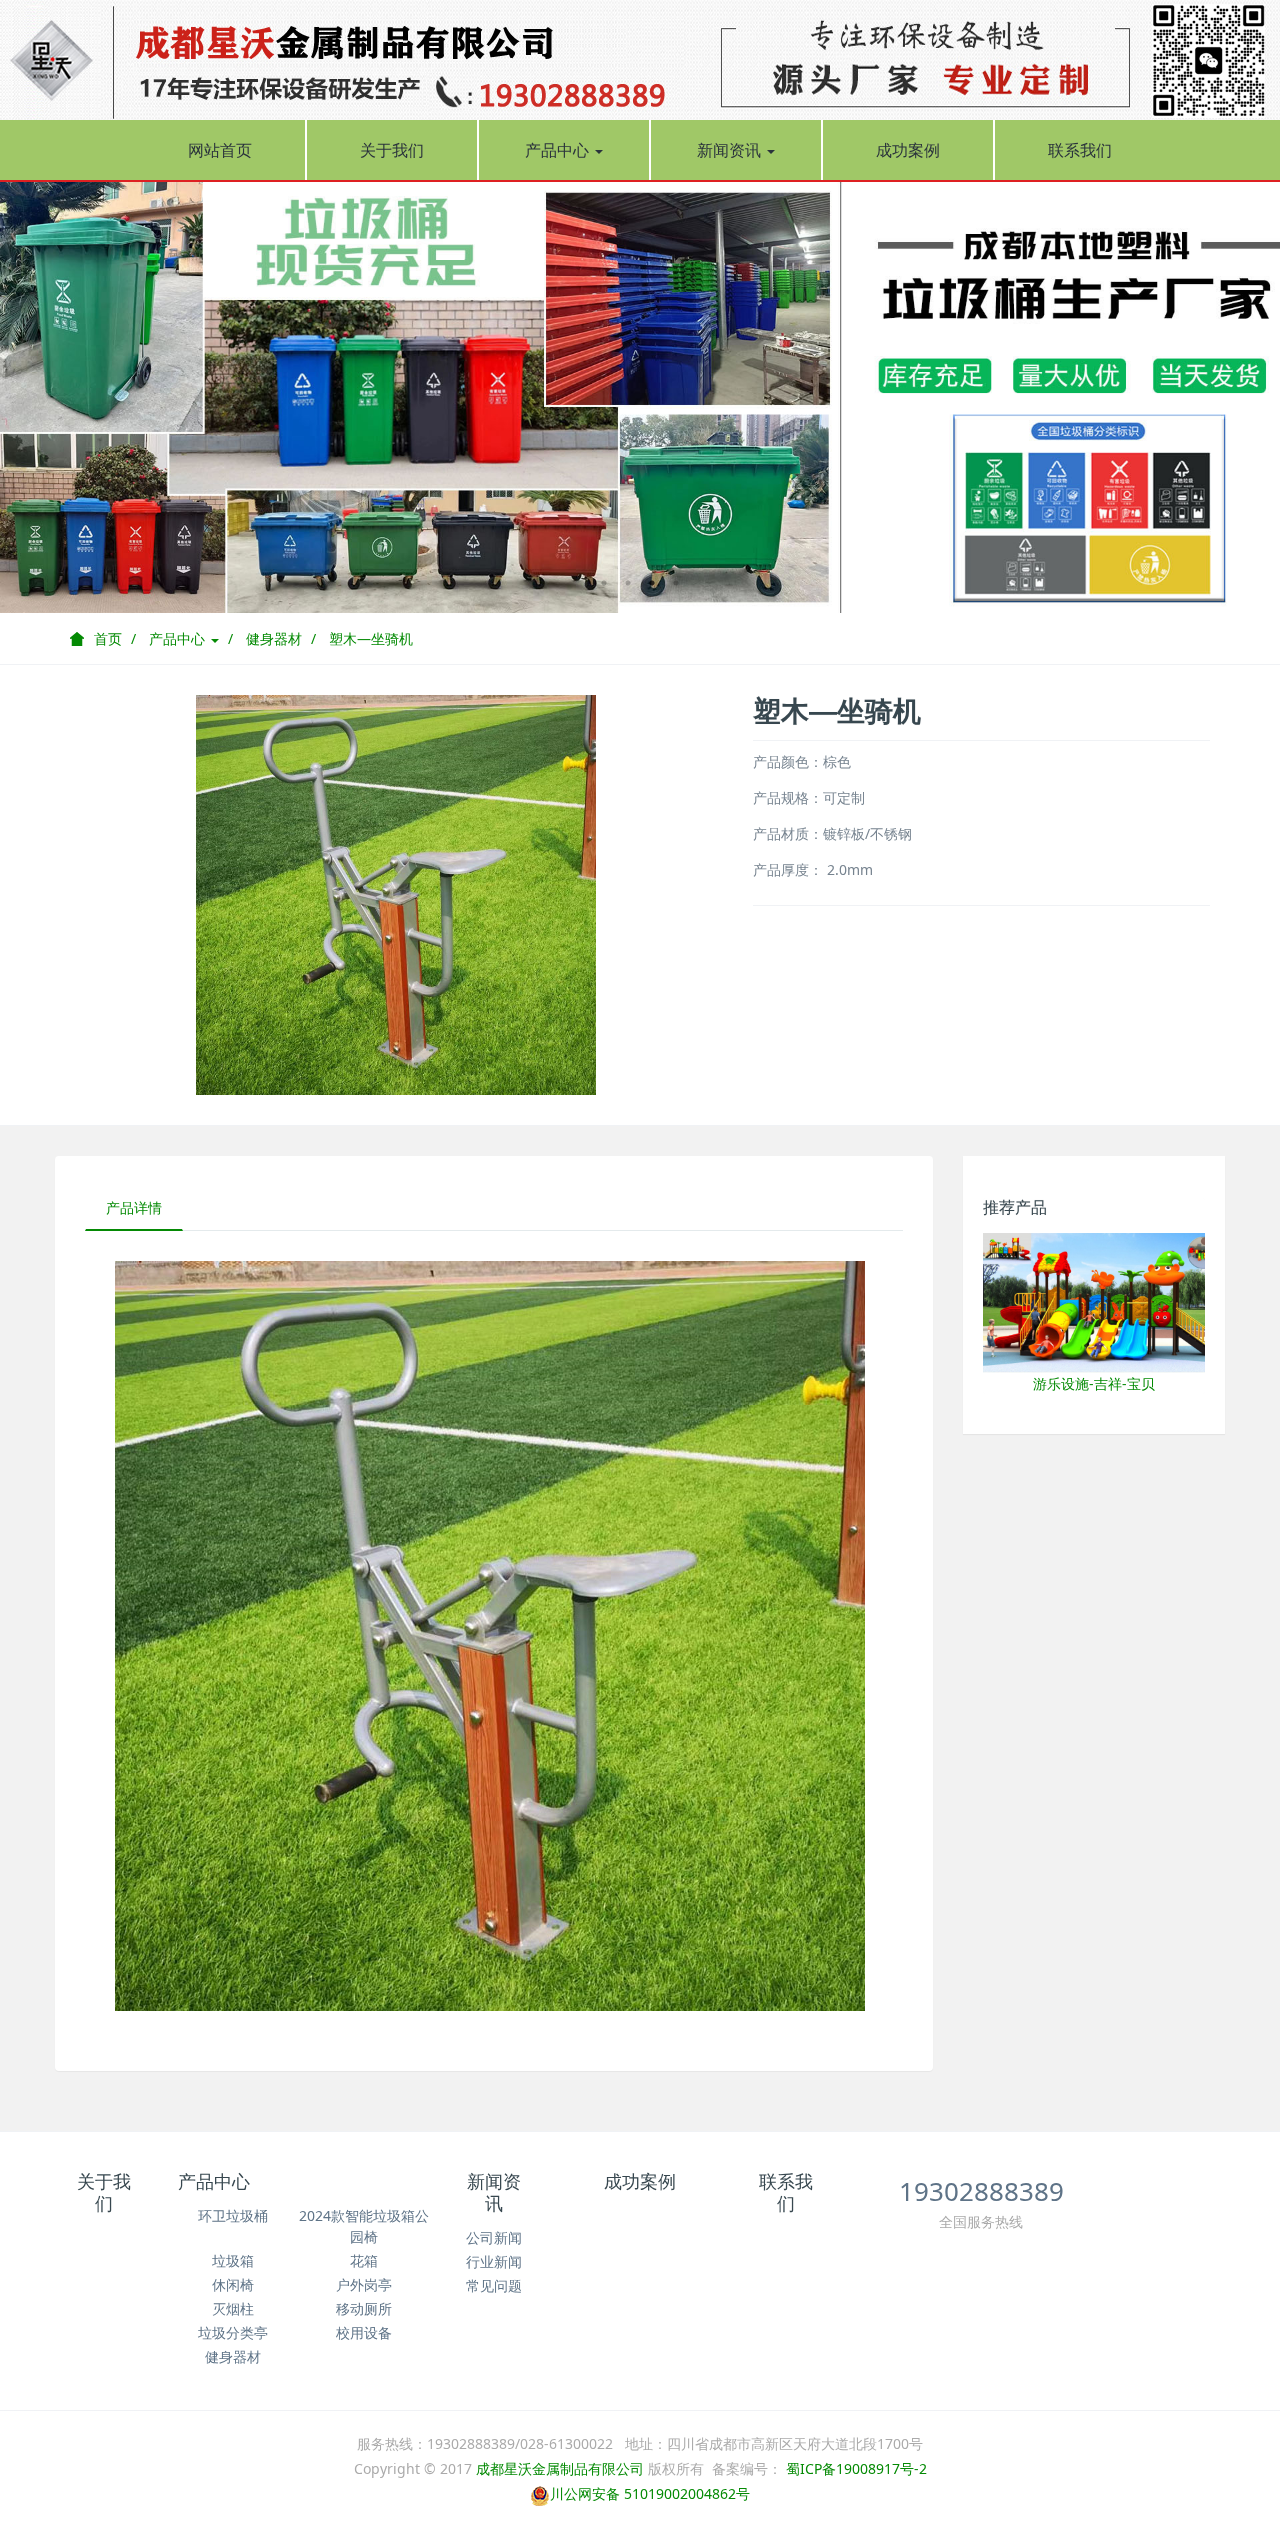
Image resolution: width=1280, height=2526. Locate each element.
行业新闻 (494, 2261)
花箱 (364, 2260)
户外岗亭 (364, 2284)
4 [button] (676, 583)
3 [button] (652, 583)
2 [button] (628, 583)
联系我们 (1080, 150)
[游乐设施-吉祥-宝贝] (1094, 1301)
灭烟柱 (233, 2308)
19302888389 (981, 2191)
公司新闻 (494, 2237)
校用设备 (364, 2332)
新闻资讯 (731, 150)
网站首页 (220, 150)
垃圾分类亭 (233, 2332)
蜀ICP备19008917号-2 (854, 2468)
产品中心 (559, 150)
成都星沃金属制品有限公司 (560, 2468)
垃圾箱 (233, 2260)
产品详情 (134, 1207)
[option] (640, 396)
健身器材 (274, 638)
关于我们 (392, 150)
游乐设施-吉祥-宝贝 (1094, 1383)
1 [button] (604, 583)
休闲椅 (233, 2284)
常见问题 (494, 2285)
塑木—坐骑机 (371, 638)
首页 (108, 638)
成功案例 (908, 150)
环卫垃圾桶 (233, 2215)
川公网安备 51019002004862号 (650, 2493)
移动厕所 (364, 2308)
